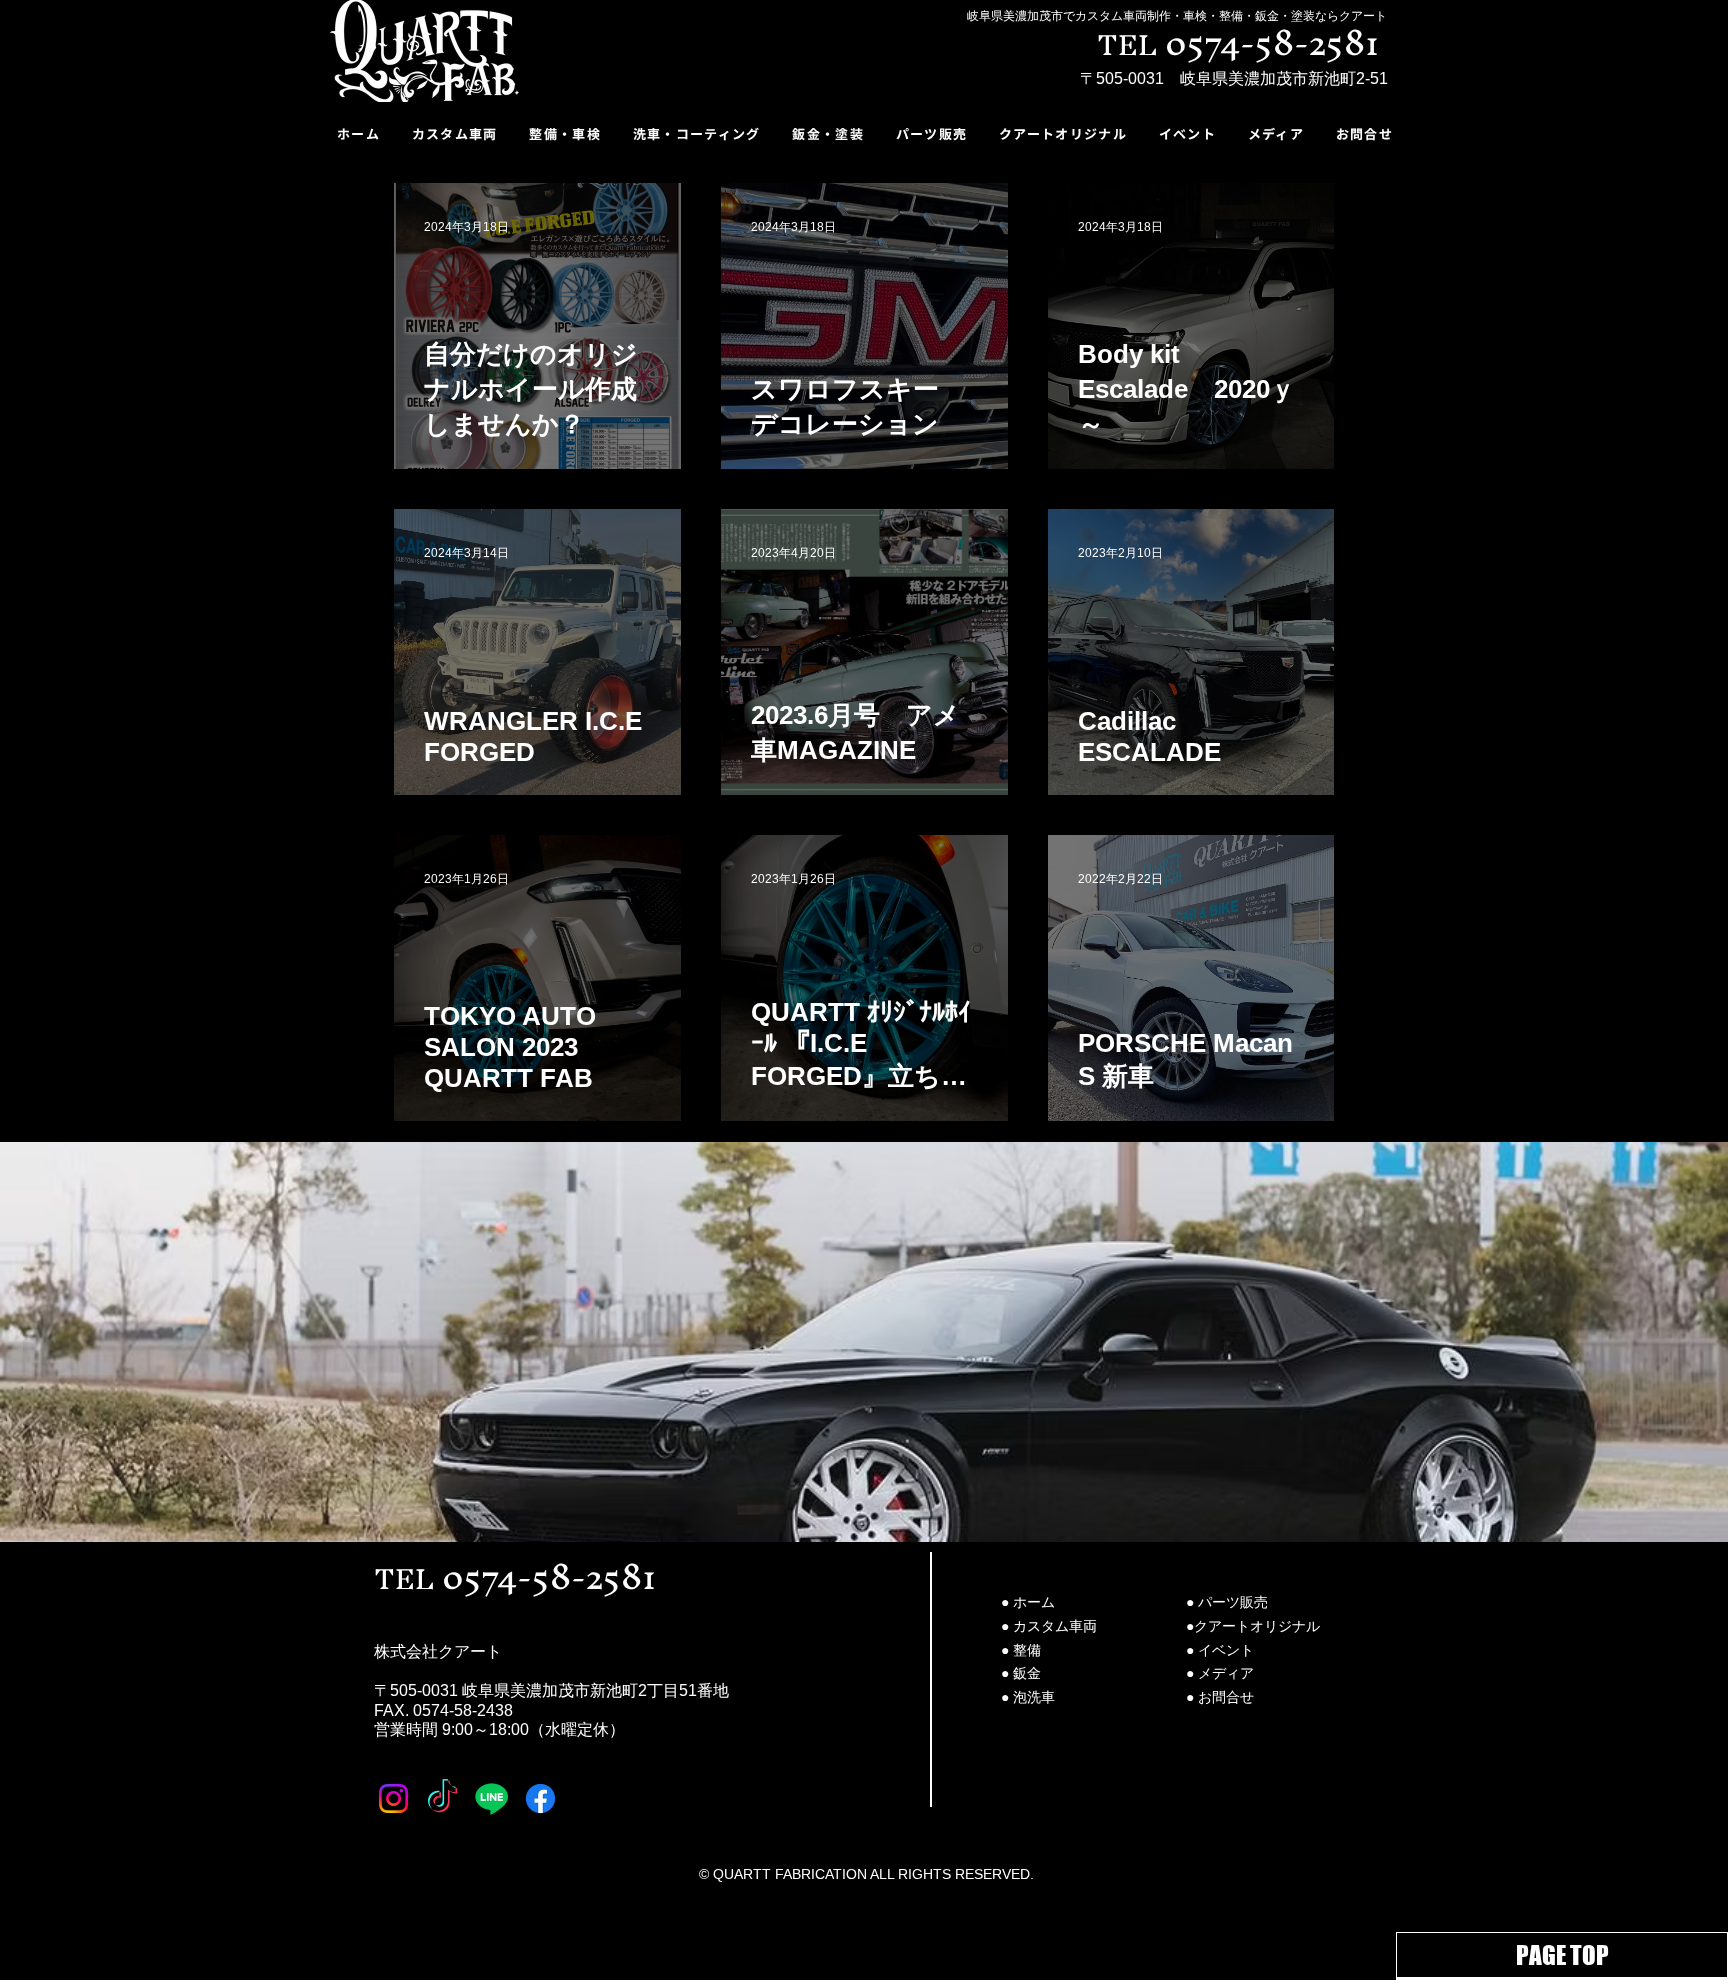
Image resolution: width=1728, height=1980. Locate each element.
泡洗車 (1034, 1697)
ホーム (1034, 1602)
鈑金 (1027, 1673)
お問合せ (1226, 1697)
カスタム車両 (1055, 1626)
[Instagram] (393, 1798)
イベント (1226, 1650)
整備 (1027, 1650)
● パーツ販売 (1227, 1602)
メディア (1226, 1673)
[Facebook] (540, 1798)
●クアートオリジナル (1253, 1626)
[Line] (491, 1798)
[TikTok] (442, 1798)
